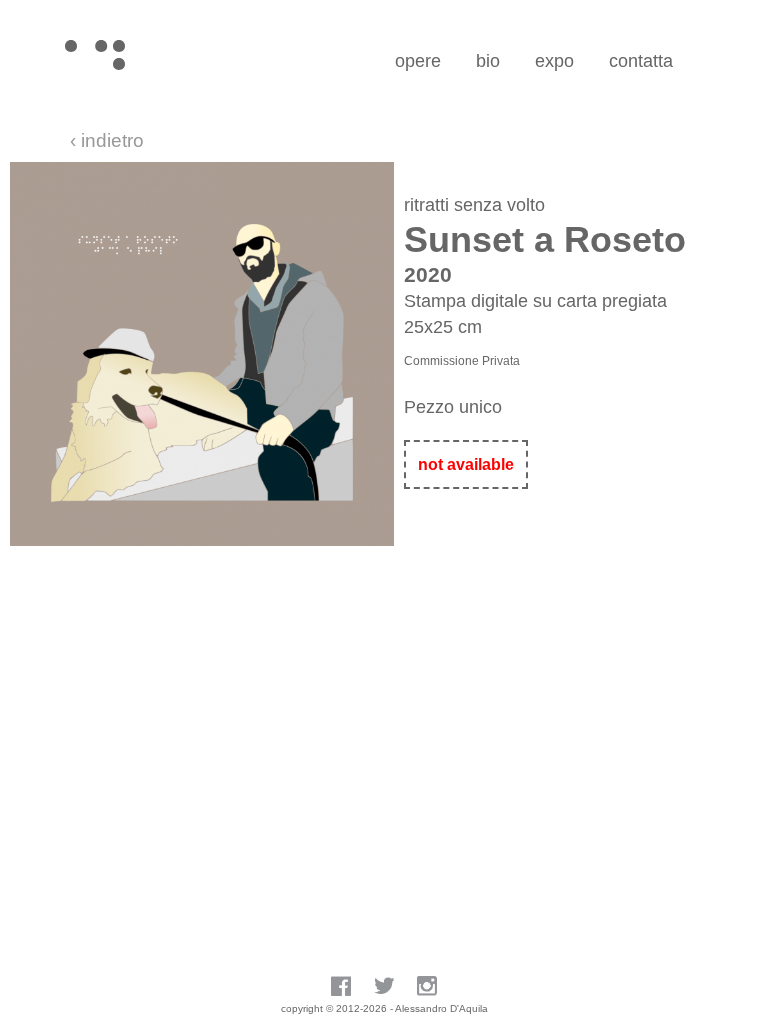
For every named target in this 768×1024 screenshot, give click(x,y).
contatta (641, 61)
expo (554, 61)
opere (418, 61)
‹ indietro (107, 140)
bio (488, 61)
